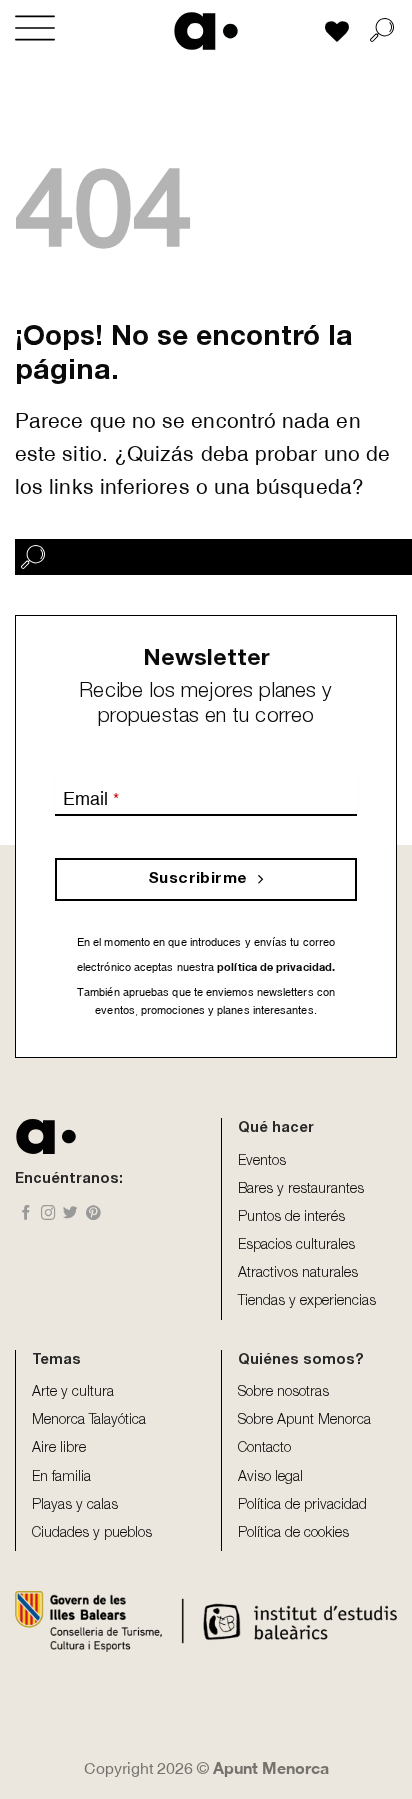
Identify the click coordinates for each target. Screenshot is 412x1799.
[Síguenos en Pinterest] (93, 1214)
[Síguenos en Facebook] (26, 1214)
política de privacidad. (274, 966)
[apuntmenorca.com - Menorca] (206, 31)
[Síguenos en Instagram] (48, 1214)
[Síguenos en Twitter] (70, 1214)
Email (91, 798)
